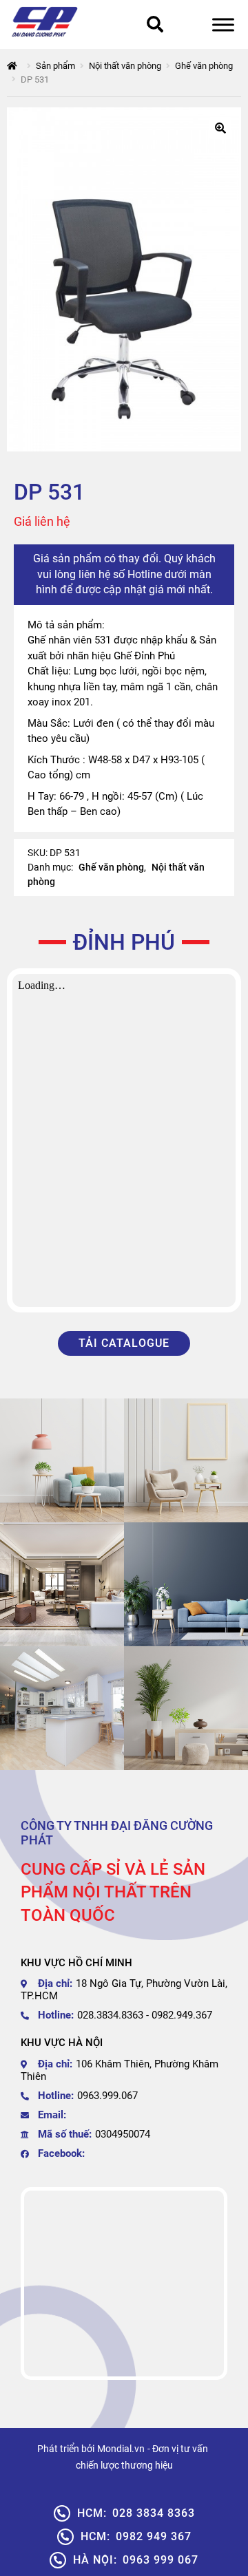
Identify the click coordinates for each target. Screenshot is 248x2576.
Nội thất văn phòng (125, 66)
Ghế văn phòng (204, 66)
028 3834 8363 (136, 2513)
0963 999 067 (136, 2560)
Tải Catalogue (124, 1343)
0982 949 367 (136, 2536)
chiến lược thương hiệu (124, 2465)
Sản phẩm (55, 66)
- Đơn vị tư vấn (178, 2449)
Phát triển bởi (66, 2449)
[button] (220, 128)
